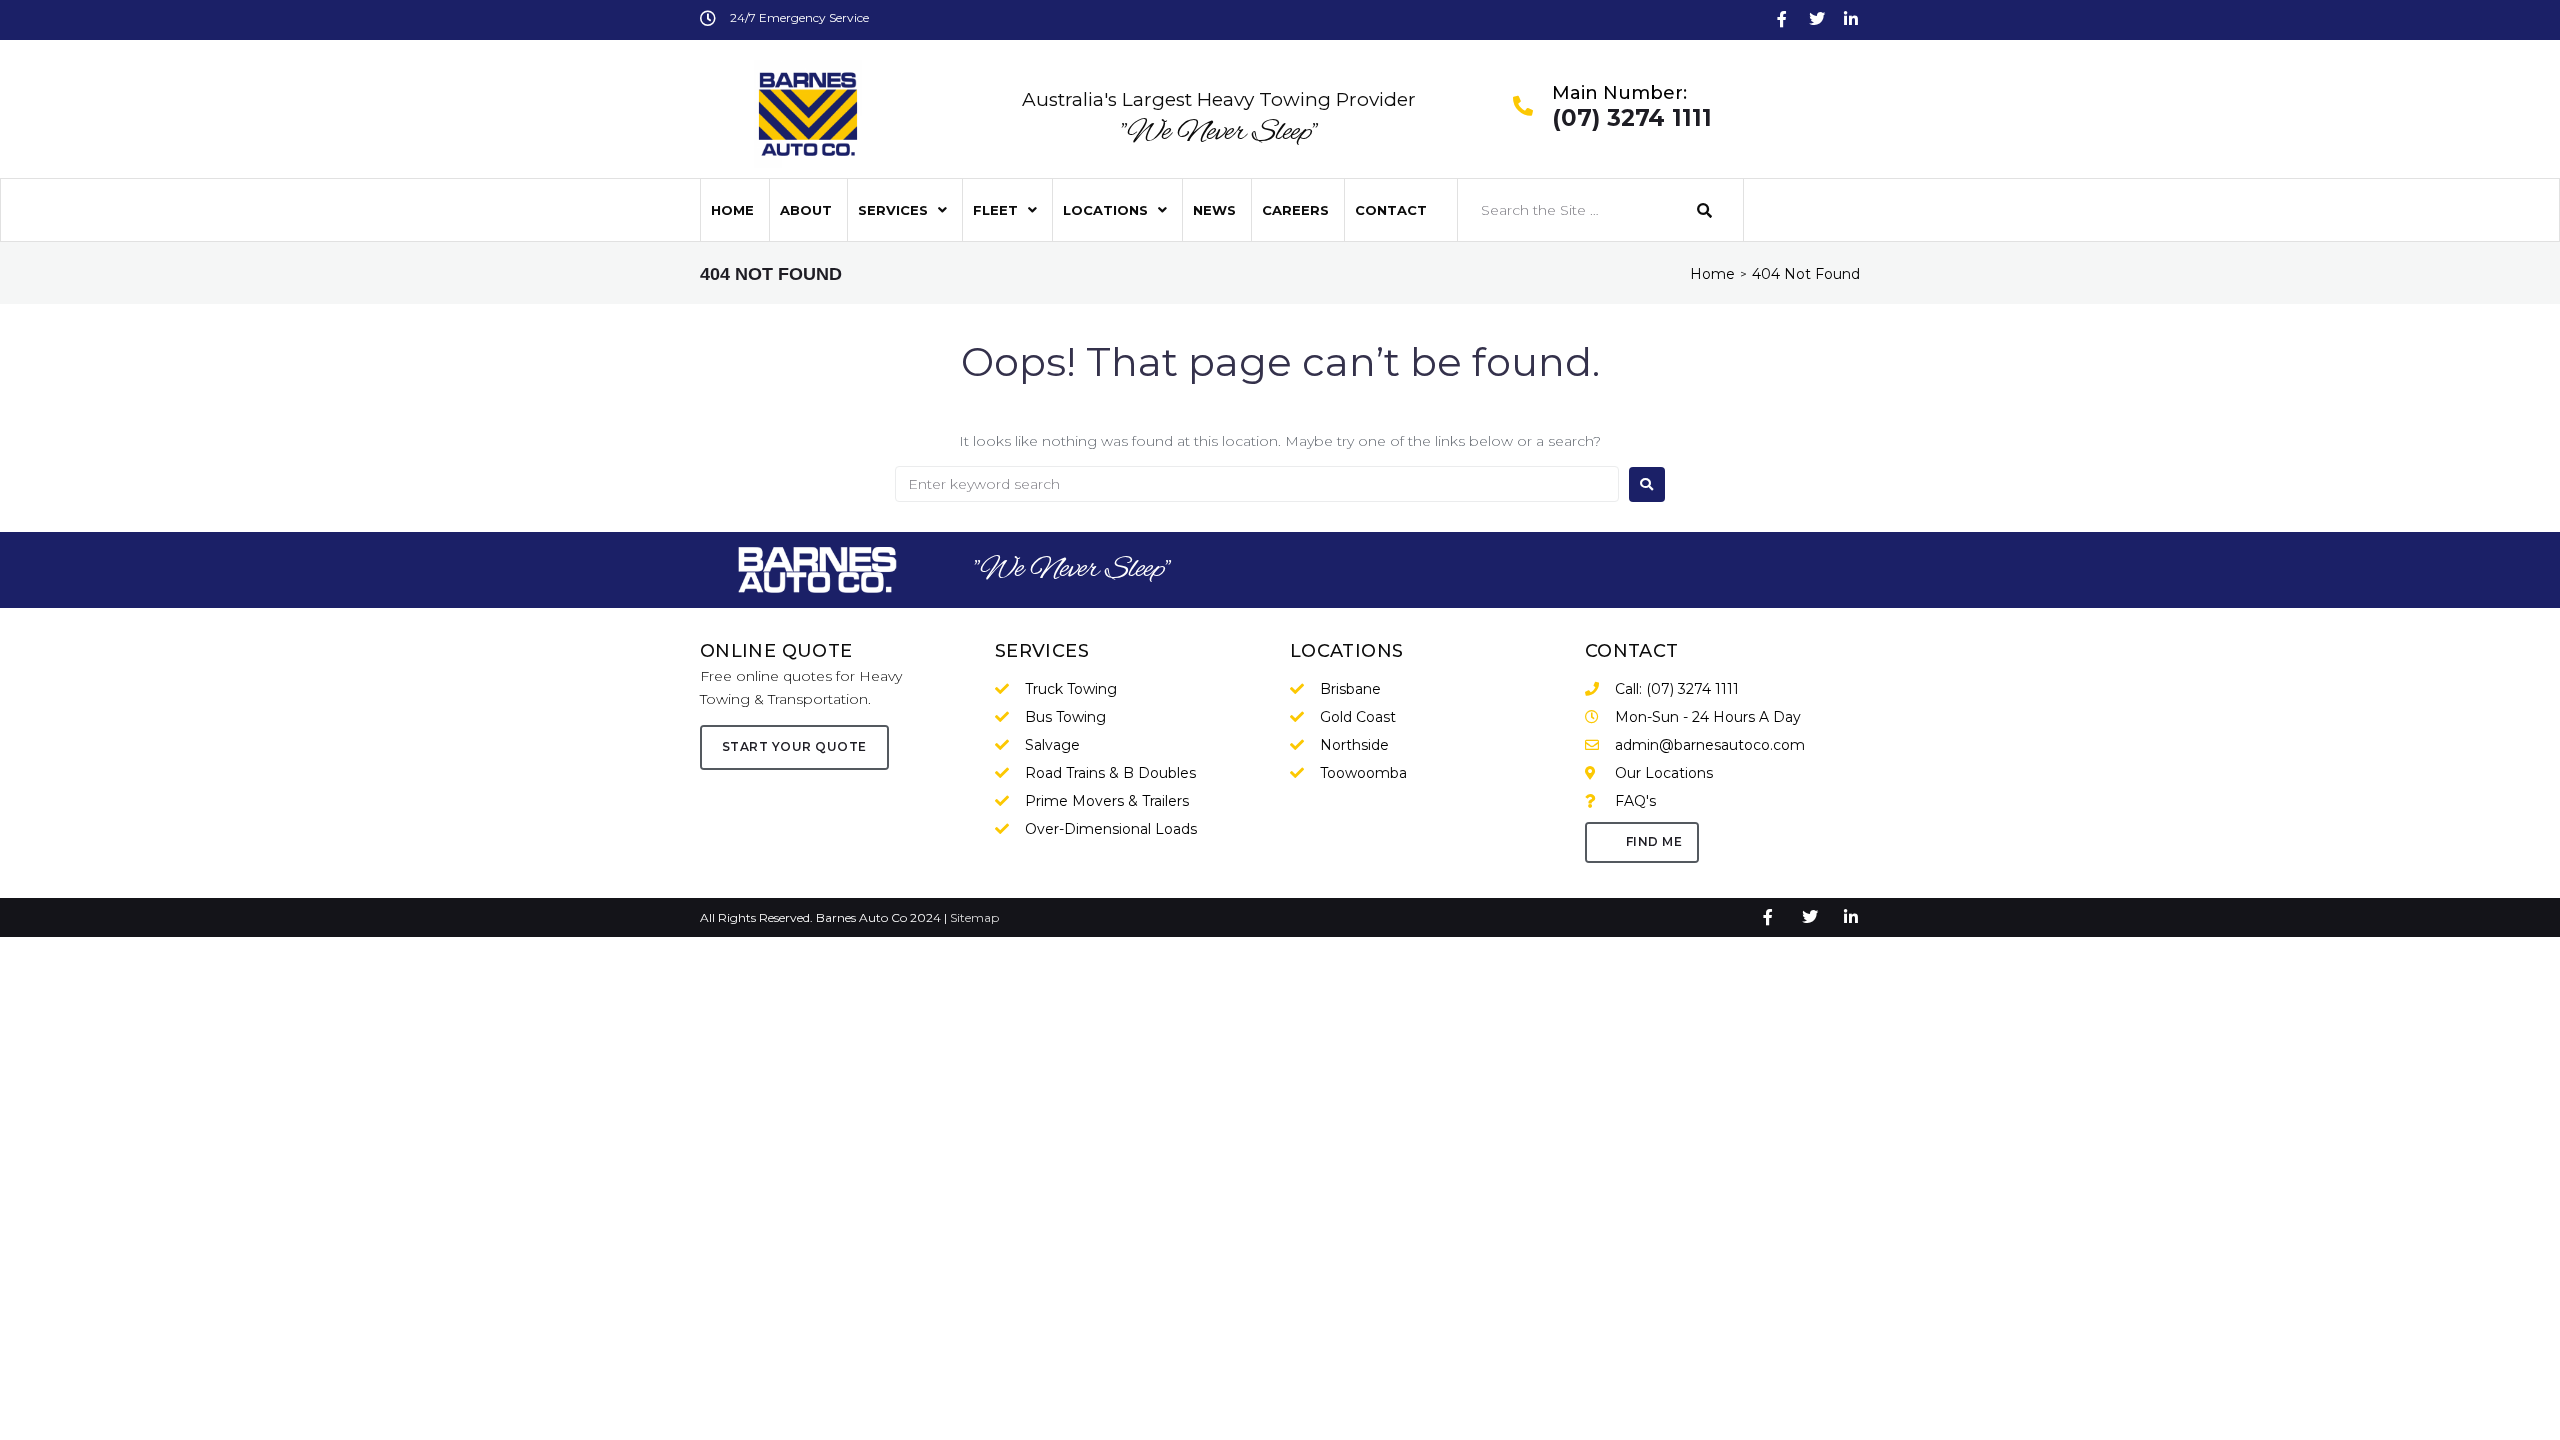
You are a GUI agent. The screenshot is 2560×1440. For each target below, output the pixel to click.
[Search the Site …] (1567, 210)
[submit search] (1705, 210)
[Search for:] (1257, 484)
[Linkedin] (1851, 19)
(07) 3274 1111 (1632, 119)
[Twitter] (1817, 19)
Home (1712, 274)
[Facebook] (1782, 19)
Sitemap (974, 917)
